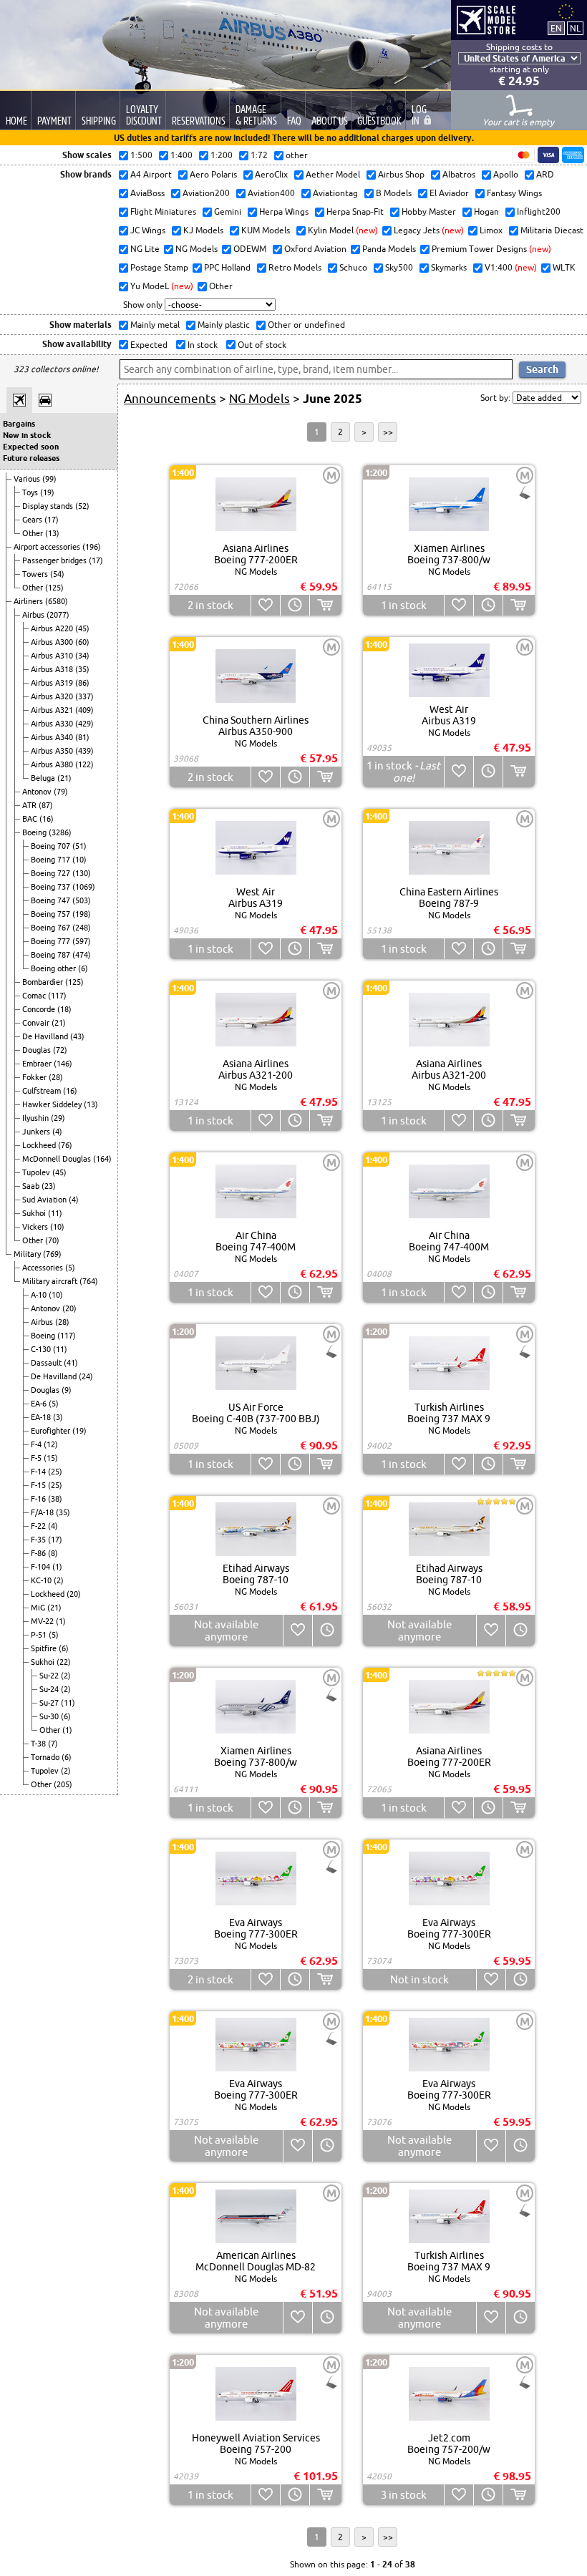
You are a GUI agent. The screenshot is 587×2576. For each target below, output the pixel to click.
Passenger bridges (55, 560)
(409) (84, 710)
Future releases (31, 458)
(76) (65, 1145)
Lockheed (40, 1145)
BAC (31, 819)
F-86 (39, 1553)
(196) (92, 547)
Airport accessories (48, 547)
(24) (86, 1376)
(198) (82, 914)
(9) (67, 1390)
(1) (57, 1567)
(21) (64, 778)
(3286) (60, 832)
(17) (52, 520)
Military (28, 1254)
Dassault (47, 1363)
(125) (54, 588)
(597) (82, 941)
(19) (47, 492)
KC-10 (42, 1580)
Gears (33, 520)
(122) (84, 764)
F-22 (39, 1526)
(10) (79, 860)
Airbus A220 (53, 628)
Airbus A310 (53, 656)
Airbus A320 (53, 696)
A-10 (40, 1295)
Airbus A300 (53, 642)
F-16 (39, 1499)
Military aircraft (51, 1281)
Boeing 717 (52, 860)
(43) (77, 1036)
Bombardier (44, 982)
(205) (63, 1784)
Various (28, 479)
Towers (36, 574)
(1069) (84, 887)
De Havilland (46, 1036)
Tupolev (37, 1172)
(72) (60, 1050)
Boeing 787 (52, 955)
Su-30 (50, 1716)
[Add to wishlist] (265, 605)
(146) (63, 1064)
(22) (64, 1662)
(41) (71, 1363)
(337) (84, 696)
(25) (55, 1472)
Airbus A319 (53, 683)
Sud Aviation (45, 1200)
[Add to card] (325, 605)
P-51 (40, 1635)
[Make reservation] (295, 605)
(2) (59, 1580)
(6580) (57, 601)
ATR (30, 805)
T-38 (39, 1744)
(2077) (58, 615)
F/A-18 (43, 1512)
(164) (102, 1159)
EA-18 (42, 1417)
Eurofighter (52, 1431)
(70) (52, 1240)
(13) (52, 533)
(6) (83, 968)
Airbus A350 (53, 751)
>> (388, 432)
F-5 (37, 1458)
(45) (82, 628)
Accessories (44, 1268)
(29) (58, 1118)
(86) (82, 683)
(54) (57, 574)
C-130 (42, 1349)
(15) (51, 1458)
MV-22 (43, 1621)
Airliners (29, 601)
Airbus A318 (53, 669)
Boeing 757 (52, 914)
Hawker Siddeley (53, 1104)
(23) (49, 1186)
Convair (37, 1023)
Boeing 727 (52, 873)
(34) (82, 656)
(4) (57, 1132)
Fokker (35, 1077)
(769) (52, 1254)
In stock (202, 345)
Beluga (44, 778)
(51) (79, 846)
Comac (35, 996)
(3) (58, 1417)
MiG (39, 1608)
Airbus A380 (53, 764)
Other (34, 533)
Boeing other (54, 968)
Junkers (37, 1132)
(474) (82, 955)
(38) (55, 1499)
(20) (69, 1308)
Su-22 (50, 1676)
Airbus (34, 615)
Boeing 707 (52, 846)
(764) (89, 1281)
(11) (55, 1213)
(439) (84, 751)
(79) (61, 792)
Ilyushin (37, 1118)
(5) (70, 1268)
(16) (47, 819)
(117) (57, 996)
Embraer (38, 1064)
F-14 (39, 1472)
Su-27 (50, 1703)
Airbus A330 (53, 724)
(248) (82, 928)
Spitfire (45, 1648)
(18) (64, 1009)
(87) (46, 805)
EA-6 (40, 1404)
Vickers (36, 1227)
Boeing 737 (52, 887)
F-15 (39, 1485)
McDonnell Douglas (58, 1159)
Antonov (38, 792)
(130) (82, 873)
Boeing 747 (52, 900)
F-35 (39, 1540)
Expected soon (31, 447)
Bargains (19, 424)
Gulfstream (43, 1091)
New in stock (27, 435)
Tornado (46, 1757)
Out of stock (261, 345)
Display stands (49, 506)
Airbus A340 (53, 737)
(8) (53, 1553)
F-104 (42, 1567)
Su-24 (50, 1689)
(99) (49, 479)
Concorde (40, 1009)
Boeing (35, 832)
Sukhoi (35, 1213)
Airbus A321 (53, 710)
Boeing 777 (52, 941)
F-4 (37, 1444)
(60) (82, 642)
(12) (51, 1444)
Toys (31, 492)
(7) (53, 1744)
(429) (84, 724)
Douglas (38, 1050)
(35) (82, 669)
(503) (82, 900)
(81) (82, 737)
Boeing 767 (52, 928)
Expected (148, 345)
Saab (32, 1186)
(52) (82, 506)
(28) (56, 1077)
